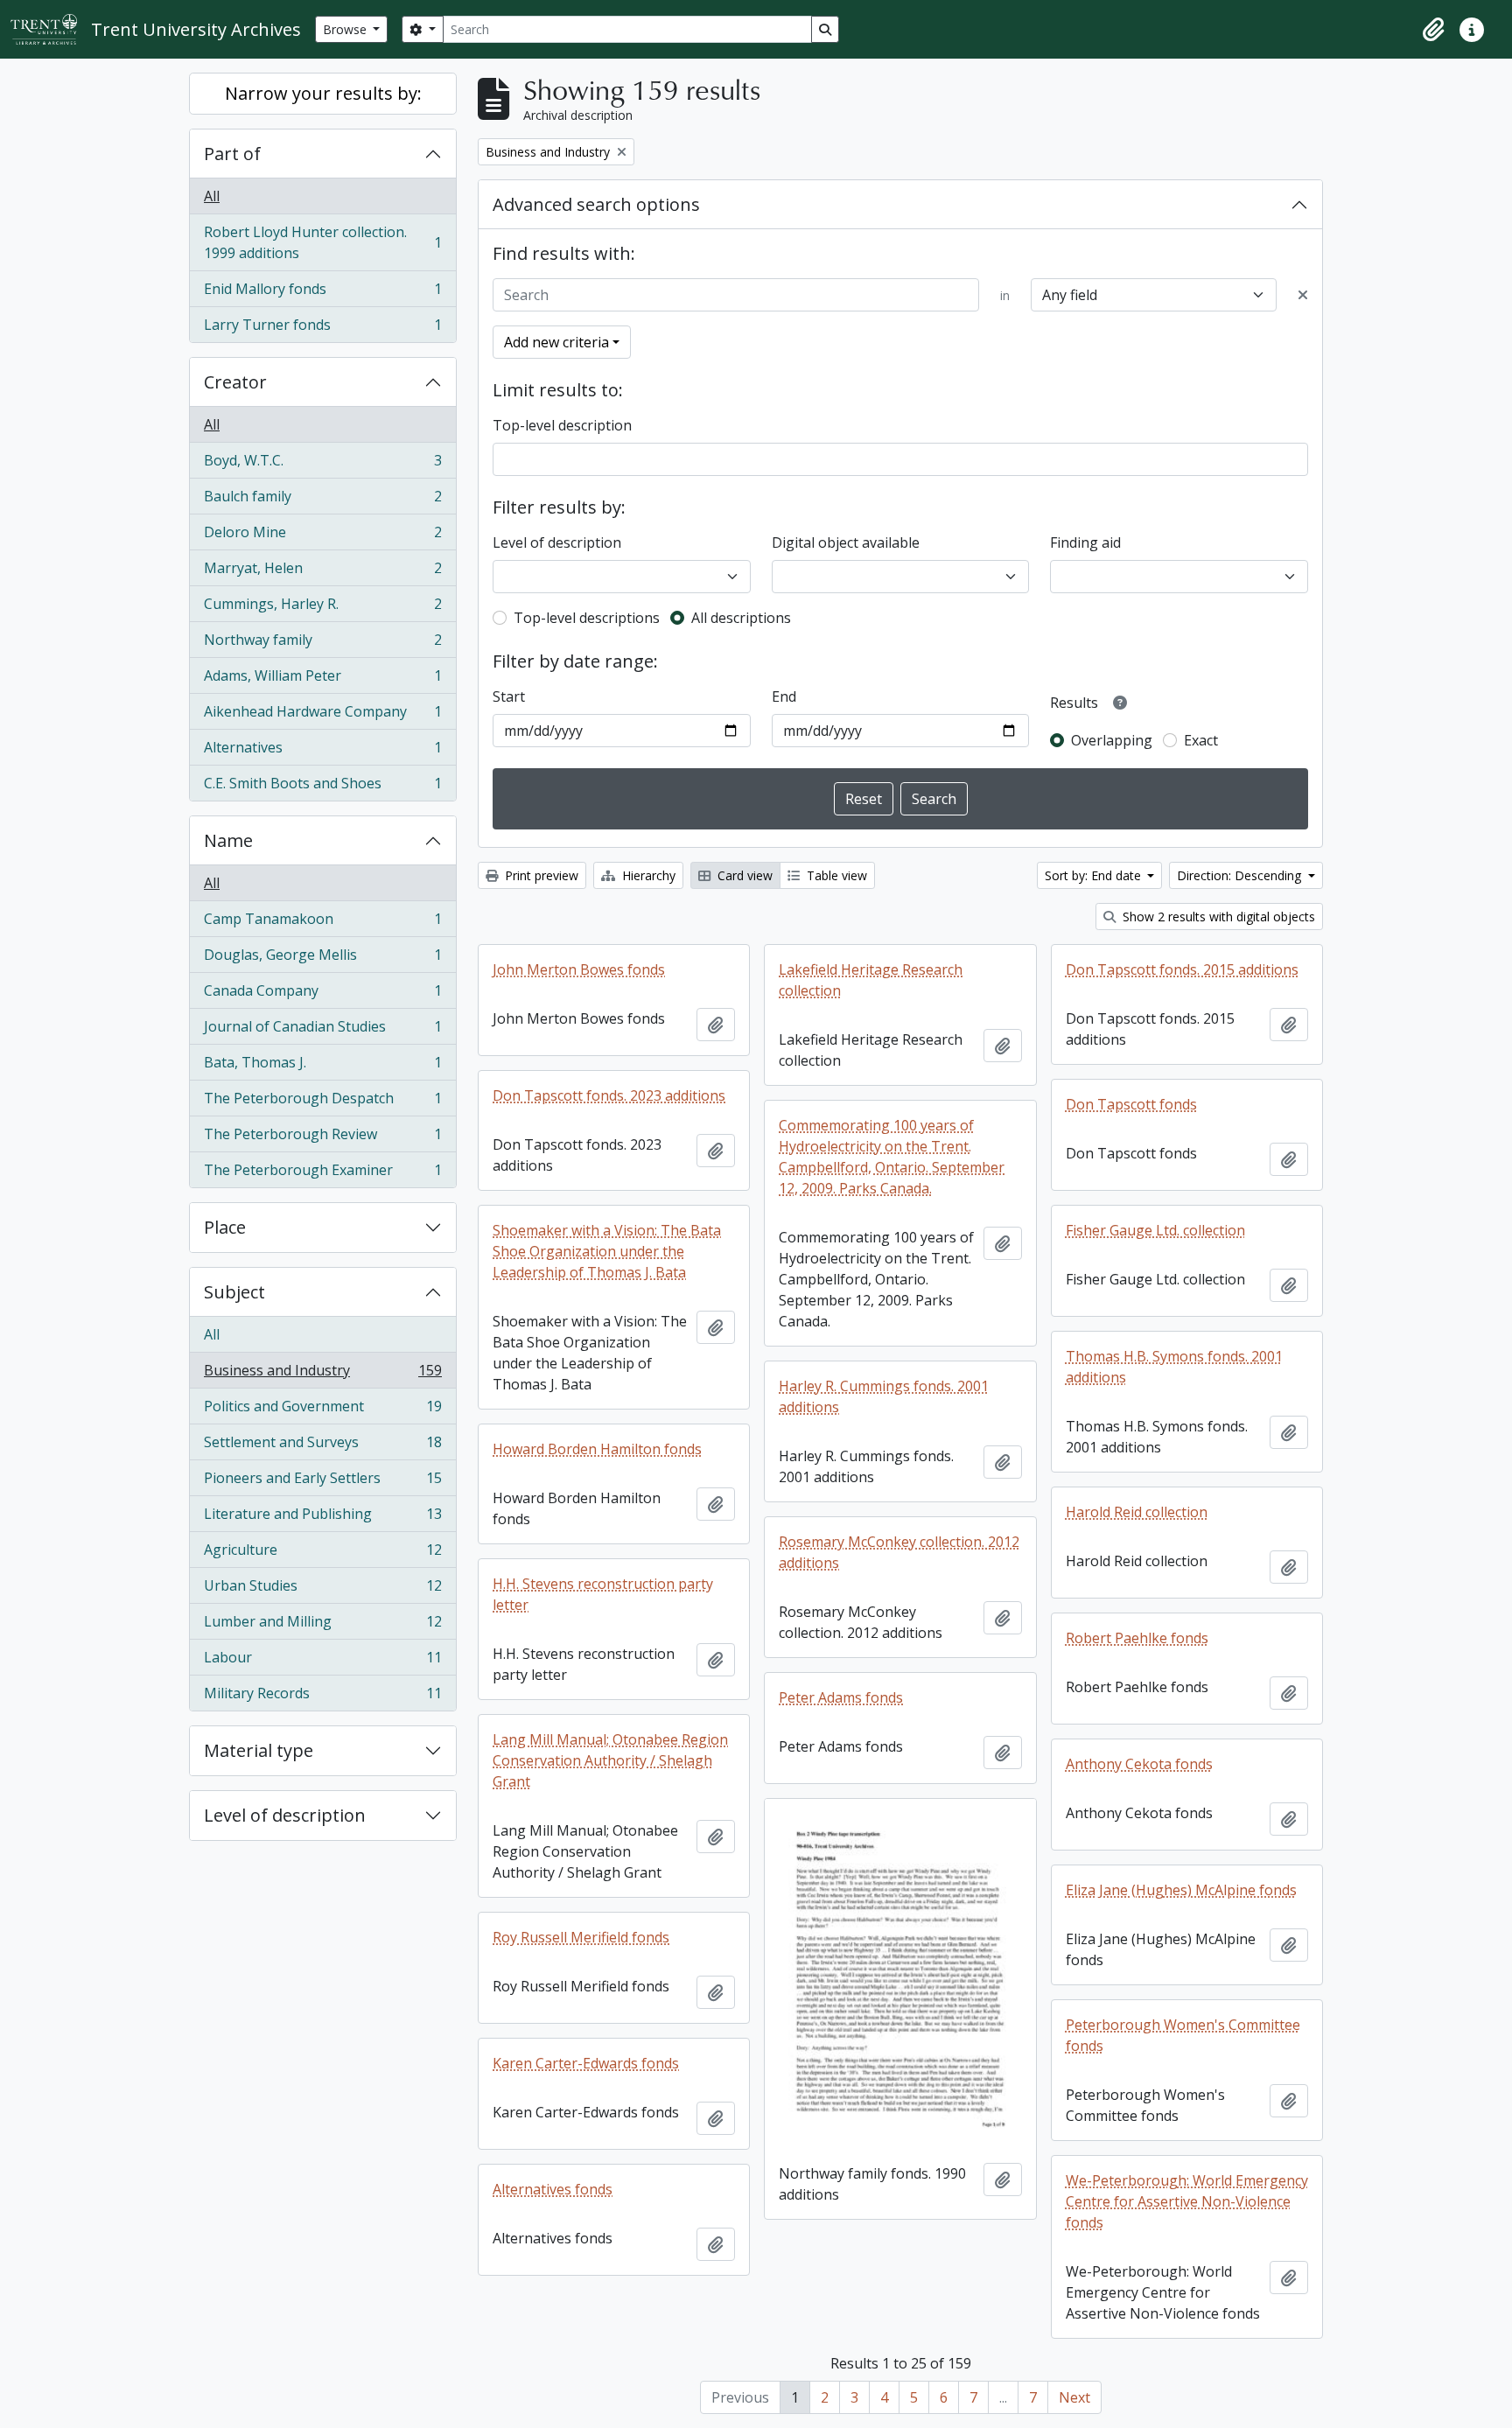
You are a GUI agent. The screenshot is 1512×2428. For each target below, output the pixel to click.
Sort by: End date (1095, 875)
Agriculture (322, 1554)
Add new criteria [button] (556, 342)
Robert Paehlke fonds (1137, 1638)
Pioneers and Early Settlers (322, 1482)
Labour (322, 1662)
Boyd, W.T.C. (322, 465)
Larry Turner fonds (322, 329)
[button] (1433, 30)
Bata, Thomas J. (322, 1067)
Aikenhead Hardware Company (322, 716)
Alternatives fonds (553, 2189)
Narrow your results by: (323, 93)
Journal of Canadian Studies (322, 1031)
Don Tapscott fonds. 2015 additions (1182, 969)
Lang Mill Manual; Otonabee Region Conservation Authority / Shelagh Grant (610, 1760)
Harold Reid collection (1137, 1512)
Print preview (540, 875)
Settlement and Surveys (322, 1446)
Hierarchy (647, 875)
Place (225, 1227)
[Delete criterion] (1303, 295)
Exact (1201, 740)
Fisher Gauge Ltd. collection (1155, 1230)
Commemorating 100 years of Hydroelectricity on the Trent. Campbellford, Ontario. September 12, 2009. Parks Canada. (892, 1157)
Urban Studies (322, 1590)
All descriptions (741, 618)
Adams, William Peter (322, 680)
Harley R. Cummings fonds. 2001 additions (884, 1396)
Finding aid (1085, 542)
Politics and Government (322, 1410)
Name (228, 840)
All (212, 196)
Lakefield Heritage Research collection (871, 980)
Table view (835, 875)
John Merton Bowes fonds (579, 969)
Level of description (285, 1815)
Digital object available (846, 542)
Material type (259, 1750)
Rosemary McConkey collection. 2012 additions (899, 1552)
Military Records (322, 1697)
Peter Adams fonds (841, 1697)
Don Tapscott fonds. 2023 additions (609, 1095)
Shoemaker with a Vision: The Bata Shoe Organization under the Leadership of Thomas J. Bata (607, 1251)
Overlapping (1112, 740)
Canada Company (322, 995)
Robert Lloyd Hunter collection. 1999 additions (322, 242)
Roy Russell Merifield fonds (581, 1937)
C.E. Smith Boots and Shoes (322, 787)
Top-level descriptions (587, 618)
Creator (235, 382)
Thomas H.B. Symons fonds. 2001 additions (1174, 1367)
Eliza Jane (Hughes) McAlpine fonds (1181, 1890)
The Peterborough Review (322, 1138)
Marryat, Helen (322, 572)
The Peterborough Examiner (322, 1174)
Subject (234, 1292)
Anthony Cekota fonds (1139, 1764)
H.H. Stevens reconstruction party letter (603, 1594)
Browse (346, 29)
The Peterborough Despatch (322, 1102)
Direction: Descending (1241, 875)
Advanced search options (596, 204)
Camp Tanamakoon (322, 923)
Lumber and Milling (322, 1626)
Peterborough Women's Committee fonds (1183, 2035)
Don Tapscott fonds (1131, 1104)
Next (1074, 2397)
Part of (232, 154)
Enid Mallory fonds (322, 293)
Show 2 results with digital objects (1217, 917)
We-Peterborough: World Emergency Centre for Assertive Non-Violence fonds (1187, 2201)
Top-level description (562, 425)
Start (509, 696)
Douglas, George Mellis (322, 959)
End (784, 696)
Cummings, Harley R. (322, 608)
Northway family (322, 644)
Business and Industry (322, 1375)
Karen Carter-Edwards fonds (586, 2063)
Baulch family (322, 500)
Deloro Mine (322, 536)
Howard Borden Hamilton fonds (597, 1449)
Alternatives (322, 752)
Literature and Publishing (322, 1518)
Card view (743, 875)
